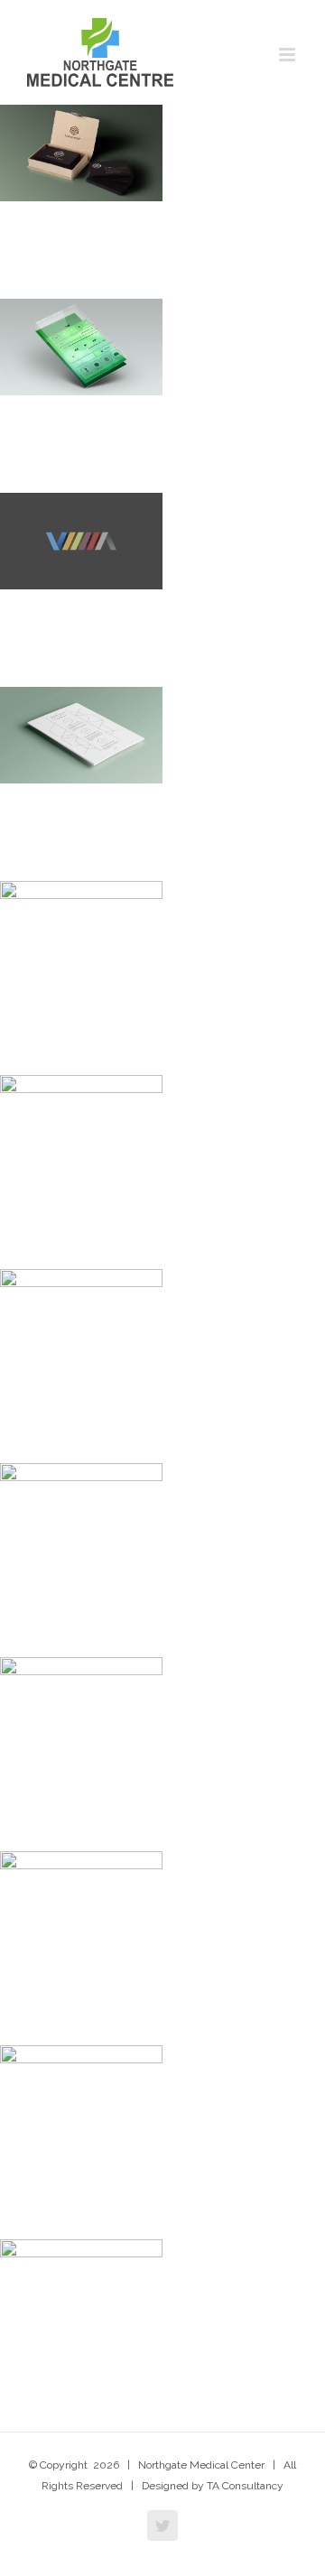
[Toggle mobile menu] (288, 55)
